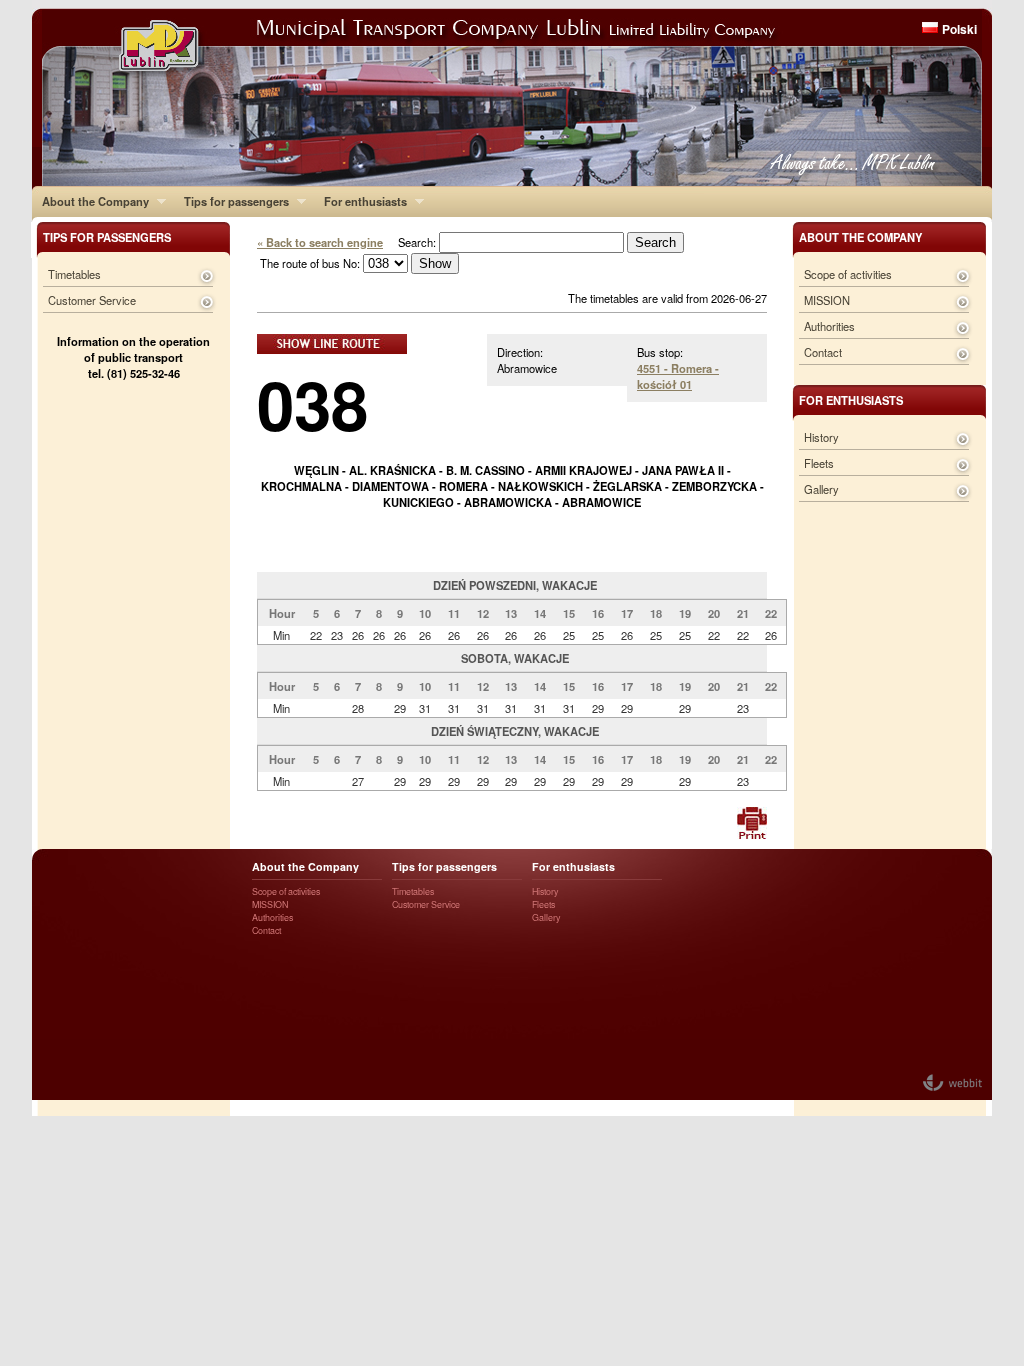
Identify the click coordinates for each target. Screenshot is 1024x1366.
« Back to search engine (320, 242)
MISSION (827, 300)
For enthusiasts (360, 201)
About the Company (90, 201)
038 (312, 403)
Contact (823, 352)
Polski (959, 29)
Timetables (74, 274)
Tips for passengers (231, 201)
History (821, 437)
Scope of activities (848, 274)
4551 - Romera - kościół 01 (678, 376)
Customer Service (92, 300)
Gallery (821, 489)
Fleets (819, 463)
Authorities (829, 326)
